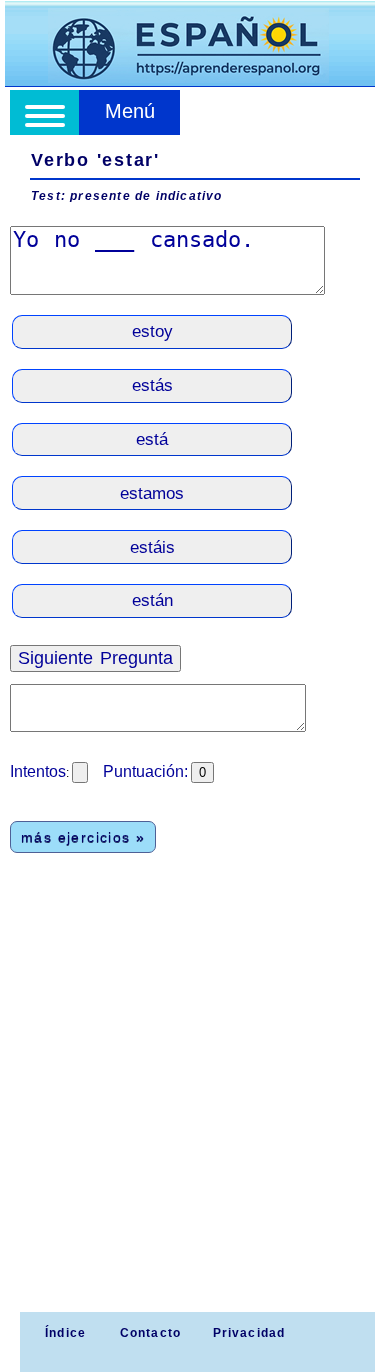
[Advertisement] (187, 1114)
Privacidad (249, 1333)
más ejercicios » (83, 837)
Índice (63, 1333)
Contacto (151, 1333)
